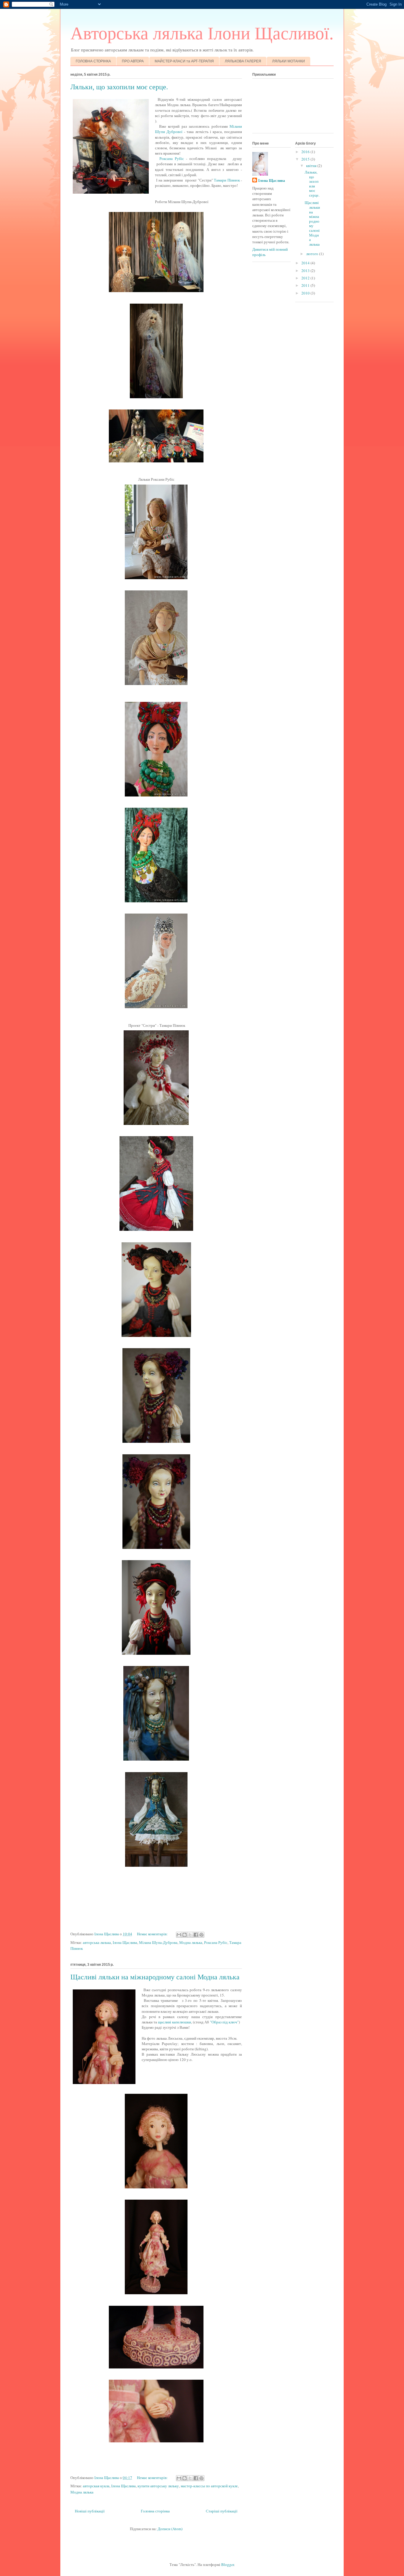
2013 (306, 271)
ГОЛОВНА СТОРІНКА (93, 61)
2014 (306, 263)
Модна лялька (191, 1942)
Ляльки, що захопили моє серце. (119, 87)
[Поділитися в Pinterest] (201, 1935)
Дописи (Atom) (170, 2529)
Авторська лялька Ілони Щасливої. (202, 33)
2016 (306, 152)
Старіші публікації (222, 2511)
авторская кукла (96, 2486)
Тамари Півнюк (227, 180)
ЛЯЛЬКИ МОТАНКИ (289, 61)
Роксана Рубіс (171, 158)
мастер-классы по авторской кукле (209, 2486)
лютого (313, 254)
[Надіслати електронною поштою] (179, 1935)
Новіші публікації (90, 2511)
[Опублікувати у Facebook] (196, 1935)
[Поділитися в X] (190, 1935)
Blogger (228, 2564)
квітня (312, 166)
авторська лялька (97, 1942)
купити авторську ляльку (158, 2486)
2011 (306, 285)
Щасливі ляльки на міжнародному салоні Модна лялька (155, 1977)
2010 (306, 293)
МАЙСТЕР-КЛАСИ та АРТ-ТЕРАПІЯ (184, 61)
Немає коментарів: (153, 1934)
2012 (306, 278)
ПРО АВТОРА (133, 61)
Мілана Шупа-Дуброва (158, 1942)
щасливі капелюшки (174, 2022)
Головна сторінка (155, 2511)
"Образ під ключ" (224, 2022)
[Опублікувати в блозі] (185, 1935)
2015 (306, 159)
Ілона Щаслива (125, 1942)
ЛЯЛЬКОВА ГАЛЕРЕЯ (243, 61)
